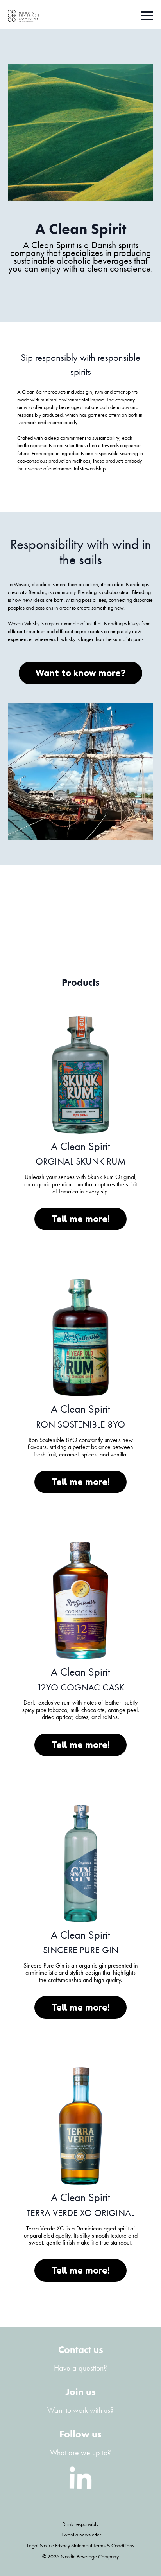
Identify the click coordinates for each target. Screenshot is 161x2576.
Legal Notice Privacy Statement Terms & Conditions (80, 2545)
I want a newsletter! (82, 2535)
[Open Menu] (147, 16)
